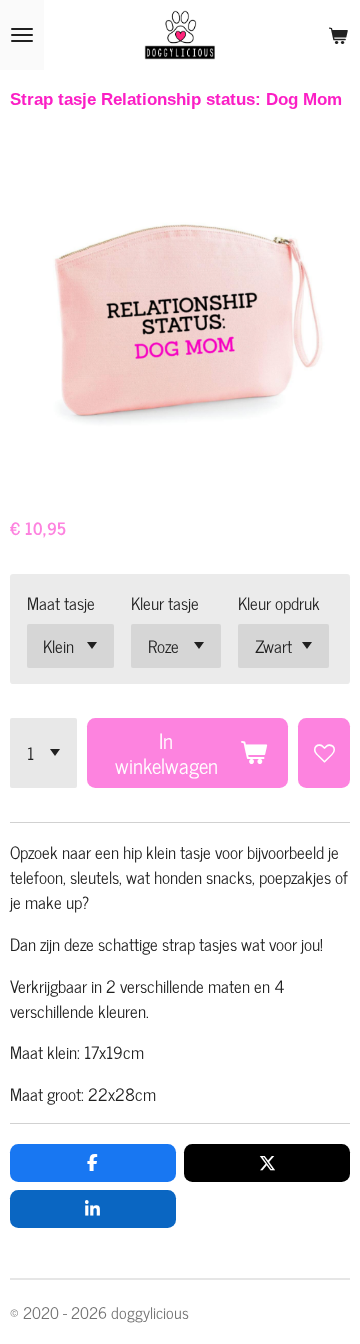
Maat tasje (61, 602)
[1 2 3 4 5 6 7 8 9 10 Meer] (43, 753)
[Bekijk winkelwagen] (338, 35)
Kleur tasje (165, 602)
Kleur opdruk (279, 602)
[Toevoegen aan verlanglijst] (324, 753)
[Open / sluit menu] (22, 35)
